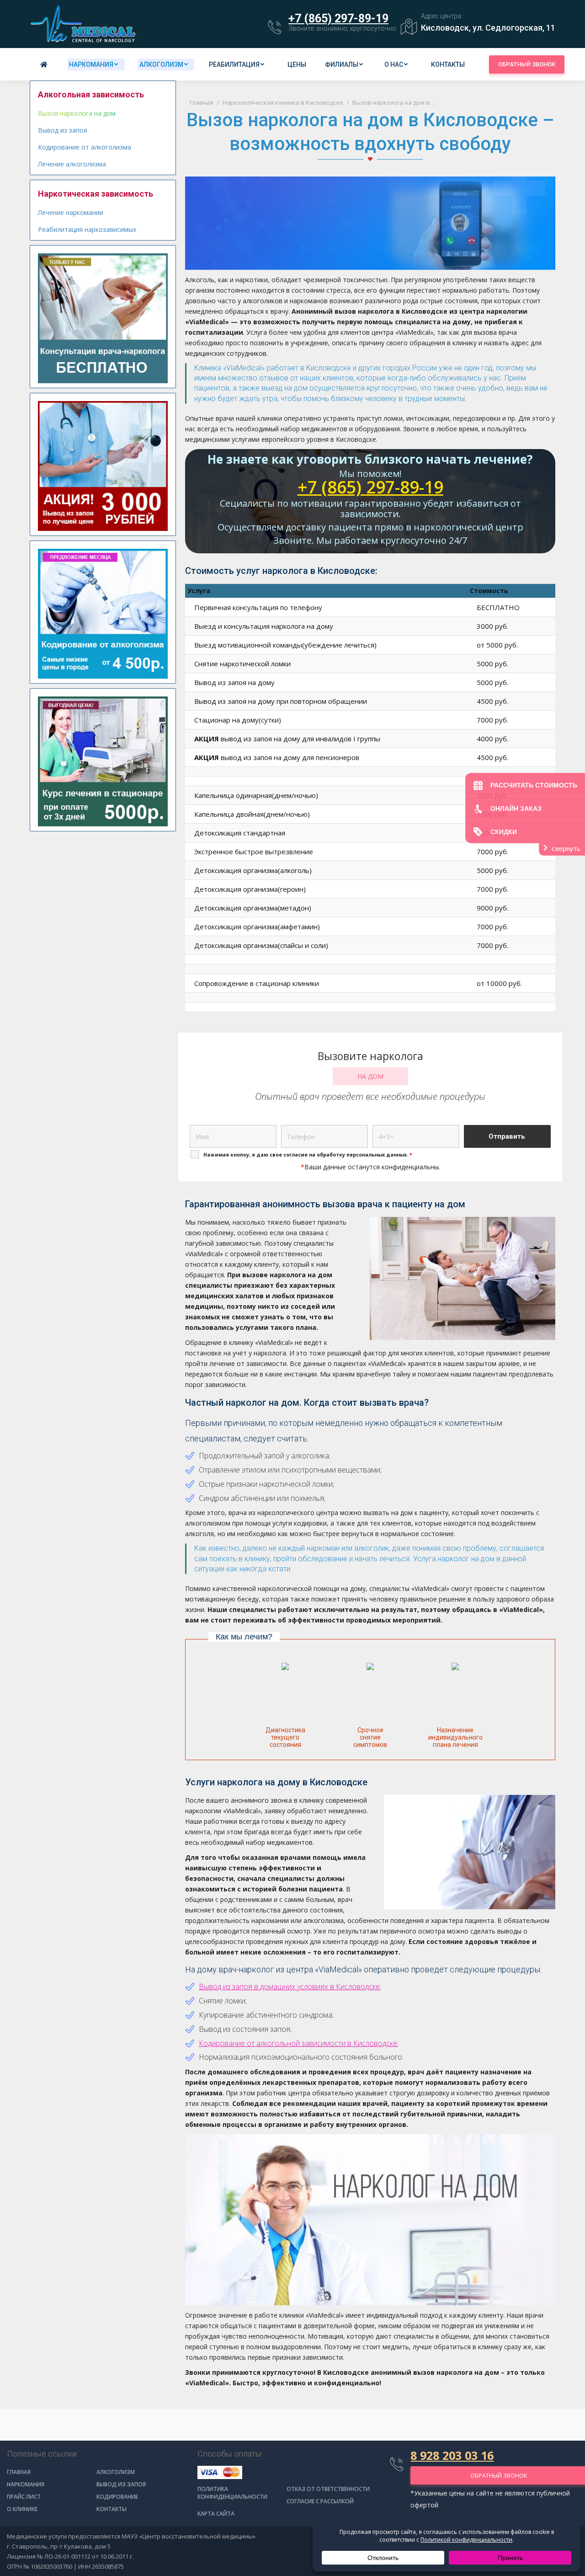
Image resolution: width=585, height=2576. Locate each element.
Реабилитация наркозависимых (87, 229)
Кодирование (117, 2497)
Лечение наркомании (71, 212)
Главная (19, 2472)
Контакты (112, 2509)
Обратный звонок (527, 64)
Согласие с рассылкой (320, 2501)
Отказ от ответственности (328, 2489)
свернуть (566, 849)
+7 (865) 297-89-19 (338, 19)
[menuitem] (45, 64)
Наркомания (26, 2484)
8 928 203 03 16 (452, 2455)
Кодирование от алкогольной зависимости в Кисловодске (298, 2043)
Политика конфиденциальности (232, 2493)
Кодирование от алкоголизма (85, 147)
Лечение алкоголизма (72, 164)
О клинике (22, 2509)
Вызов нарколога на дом (77, 113)
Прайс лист (24, 2497)
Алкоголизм (116, 2472)
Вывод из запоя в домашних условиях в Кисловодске (289, 1987)
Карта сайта (216, 2514)
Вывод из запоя (63, 130)
